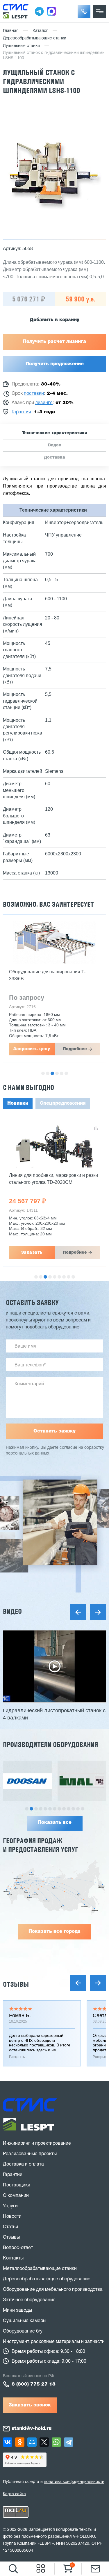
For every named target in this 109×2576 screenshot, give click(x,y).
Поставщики (17, 2185)
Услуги (10, 2206)
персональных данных (27, 1454)
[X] (44, 2442)
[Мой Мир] (32, 2442)
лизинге (44, 403)
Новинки (18, 1104)
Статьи (10, 2227)
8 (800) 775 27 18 (34, 2384)
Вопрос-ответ (18, 2248)
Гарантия (21, 412)
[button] (84, 11)
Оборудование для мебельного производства (53, 2290)
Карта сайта (14, 2494)
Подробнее (75, 1049)
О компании (16, 2196)
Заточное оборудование (29, 2300)
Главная (11, 31)
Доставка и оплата (23, 2164)
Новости (12, 2217)
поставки (34, 394)
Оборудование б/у (23, 2331)
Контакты (13, 2258)
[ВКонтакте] (8, 2442)
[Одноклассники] (20, 2442)
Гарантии (13, 2175)
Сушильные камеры (25, 2321)
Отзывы (16, 1984)
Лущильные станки (21, 46)
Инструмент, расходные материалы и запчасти (54, 2342)
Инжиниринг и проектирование (37, 2144)
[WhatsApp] (56, 2442)
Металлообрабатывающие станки (40, 2269)
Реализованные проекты (30, 2154)
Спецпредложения (63, 1104)
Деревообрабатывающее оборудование (47, 2279)
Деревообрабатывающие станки (35, 38)
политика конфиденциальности (74, 2482)
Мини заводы (17, 2310)
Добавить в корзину (54, 320)
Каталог (40, 31)
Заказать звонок (30, 2405)
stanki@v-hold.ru (32, 2429)
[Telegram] (69, 2442)
